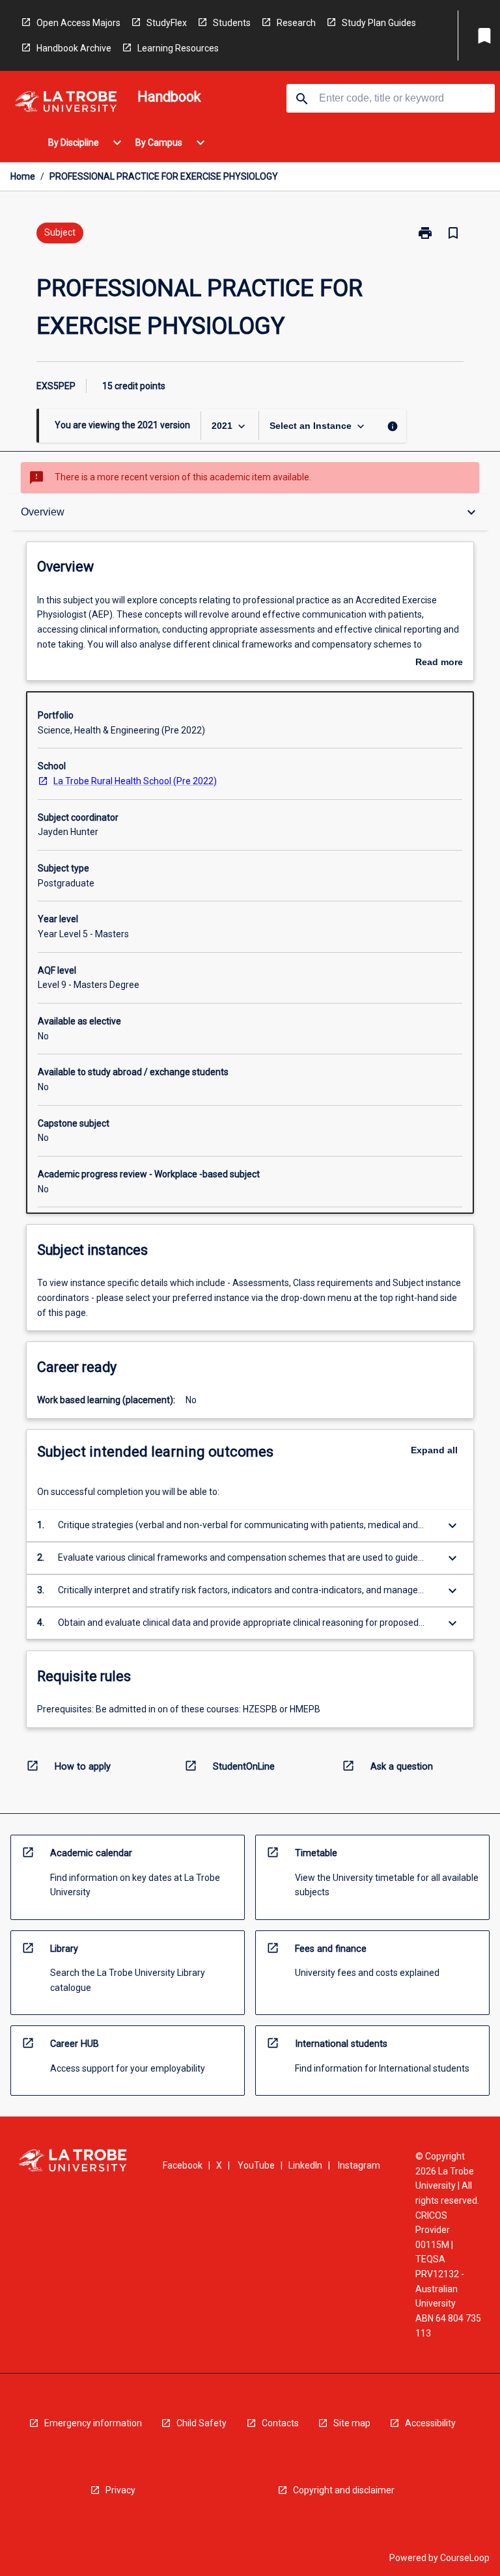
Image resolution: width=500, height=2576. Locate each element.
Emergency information (93, 2423)
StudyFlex (167, 23)
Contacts (280, 2423)
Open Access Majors (78, 23)
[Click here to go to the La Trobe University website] (66, 104)
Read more (439, 663)
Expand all (434, 1450)
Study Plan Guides (379, 23)
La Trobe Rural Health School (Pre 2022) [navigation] (135, 781)
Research (296, 23)
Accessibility (430, 2423)
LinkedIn (305, 2165)
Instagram (359, 2165)
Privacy (120, 2490)
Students (232, 23)
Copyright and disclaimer (344, 2490)
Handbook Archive (74, 48)
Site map (352, 2423)
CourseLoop (465, 2558)
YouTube (256, 2165)
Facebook (183, 2165)
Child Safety (201, 2423)
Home (23, 176)
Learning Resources (178, 48)
